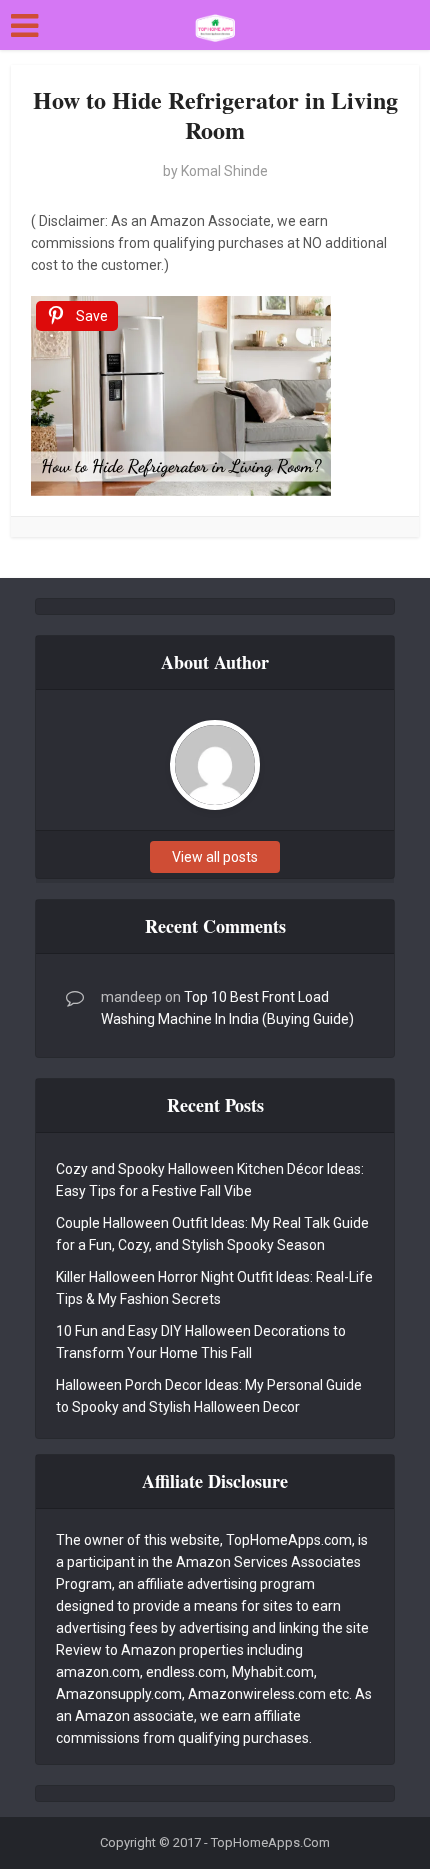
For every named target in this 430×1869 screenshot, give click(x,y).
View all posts (215, 857)
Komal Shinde (224, 171)
